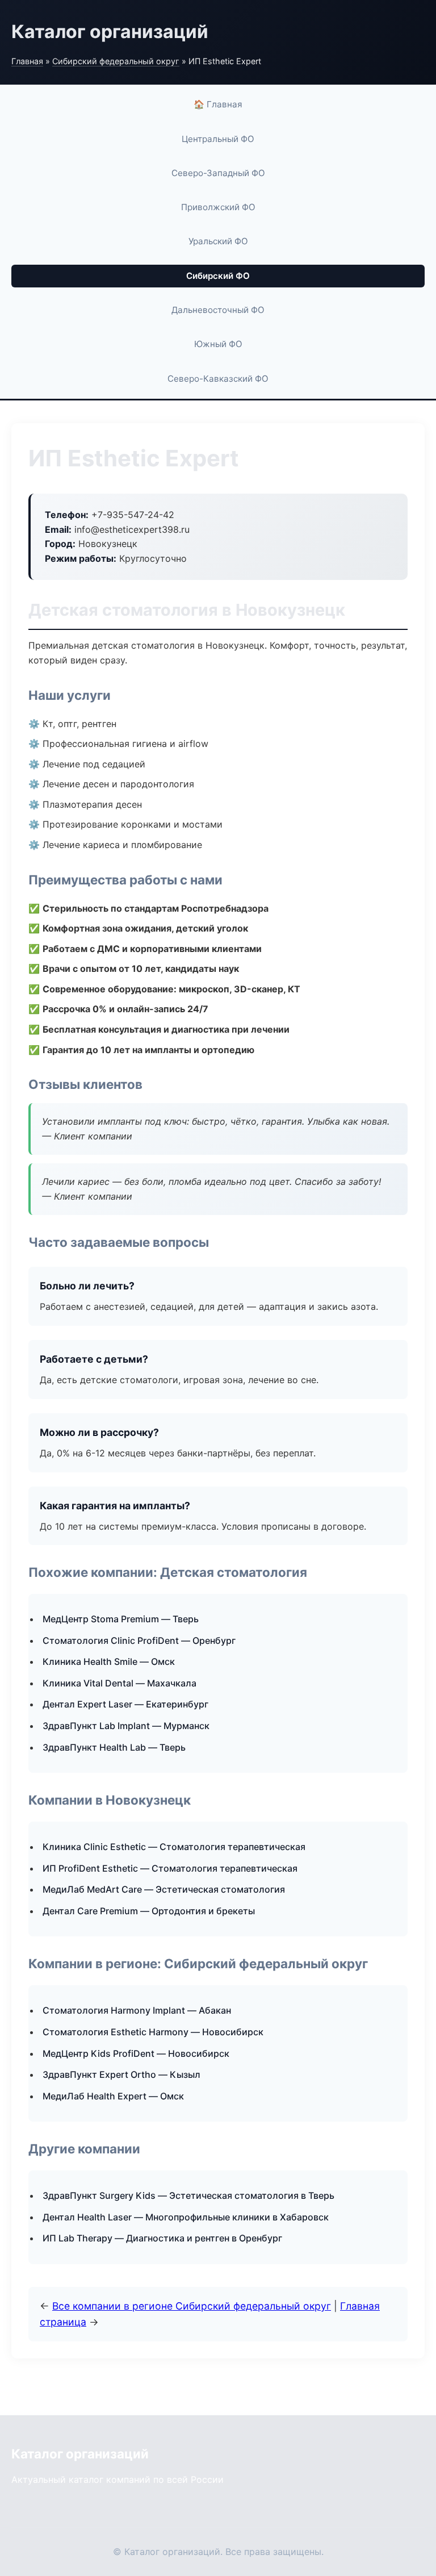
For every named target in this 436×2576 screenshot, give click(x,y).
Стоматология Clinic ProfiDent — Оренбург (139, 1640)
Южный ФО (218, 344)
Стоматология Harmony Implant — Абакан (137, 2010)
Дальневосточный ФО (218, 310)
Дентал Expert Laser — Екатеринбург (125, 1704)
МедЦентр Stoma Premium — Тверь (121, 1619)
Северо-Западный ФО (218, 173)
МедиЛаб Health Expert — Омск (113, 2096)
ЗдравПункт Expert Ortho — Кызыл (121, 2074)
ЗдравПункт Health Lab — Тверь (114, 1747)
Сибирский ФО (218, 276)
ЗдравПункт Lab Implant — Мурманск (126, 1726)
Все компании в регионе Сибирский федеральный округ (192, 2306)
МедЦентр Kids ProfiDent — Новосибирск (136, 2053)
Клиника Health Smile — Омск (109, 1661)
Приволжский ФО (218, 207)
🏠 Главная (218, 104)
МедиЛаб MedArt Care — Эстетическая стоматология (164, 1889)
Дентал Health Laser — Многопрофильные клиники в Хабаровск (186, 2217)
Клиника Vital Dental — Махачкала (120, 1683)
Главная (27, 61)
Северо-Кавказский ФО (218, 379)
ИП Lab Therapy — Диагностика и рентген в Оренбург (162, 2238)
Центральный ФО (218, 139)
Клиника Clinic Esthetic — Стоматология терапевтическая (174, 1847)
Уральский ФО (218, 241)
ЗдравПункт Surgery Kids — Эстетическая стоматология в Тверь (188, 2195)
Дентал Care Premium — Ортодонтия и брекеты (149, 1911)
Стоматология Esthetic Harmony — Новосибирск (153, 2032)
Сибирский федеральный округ (116, 61)
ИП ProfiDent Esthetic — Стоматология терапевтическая (170, 1868)
